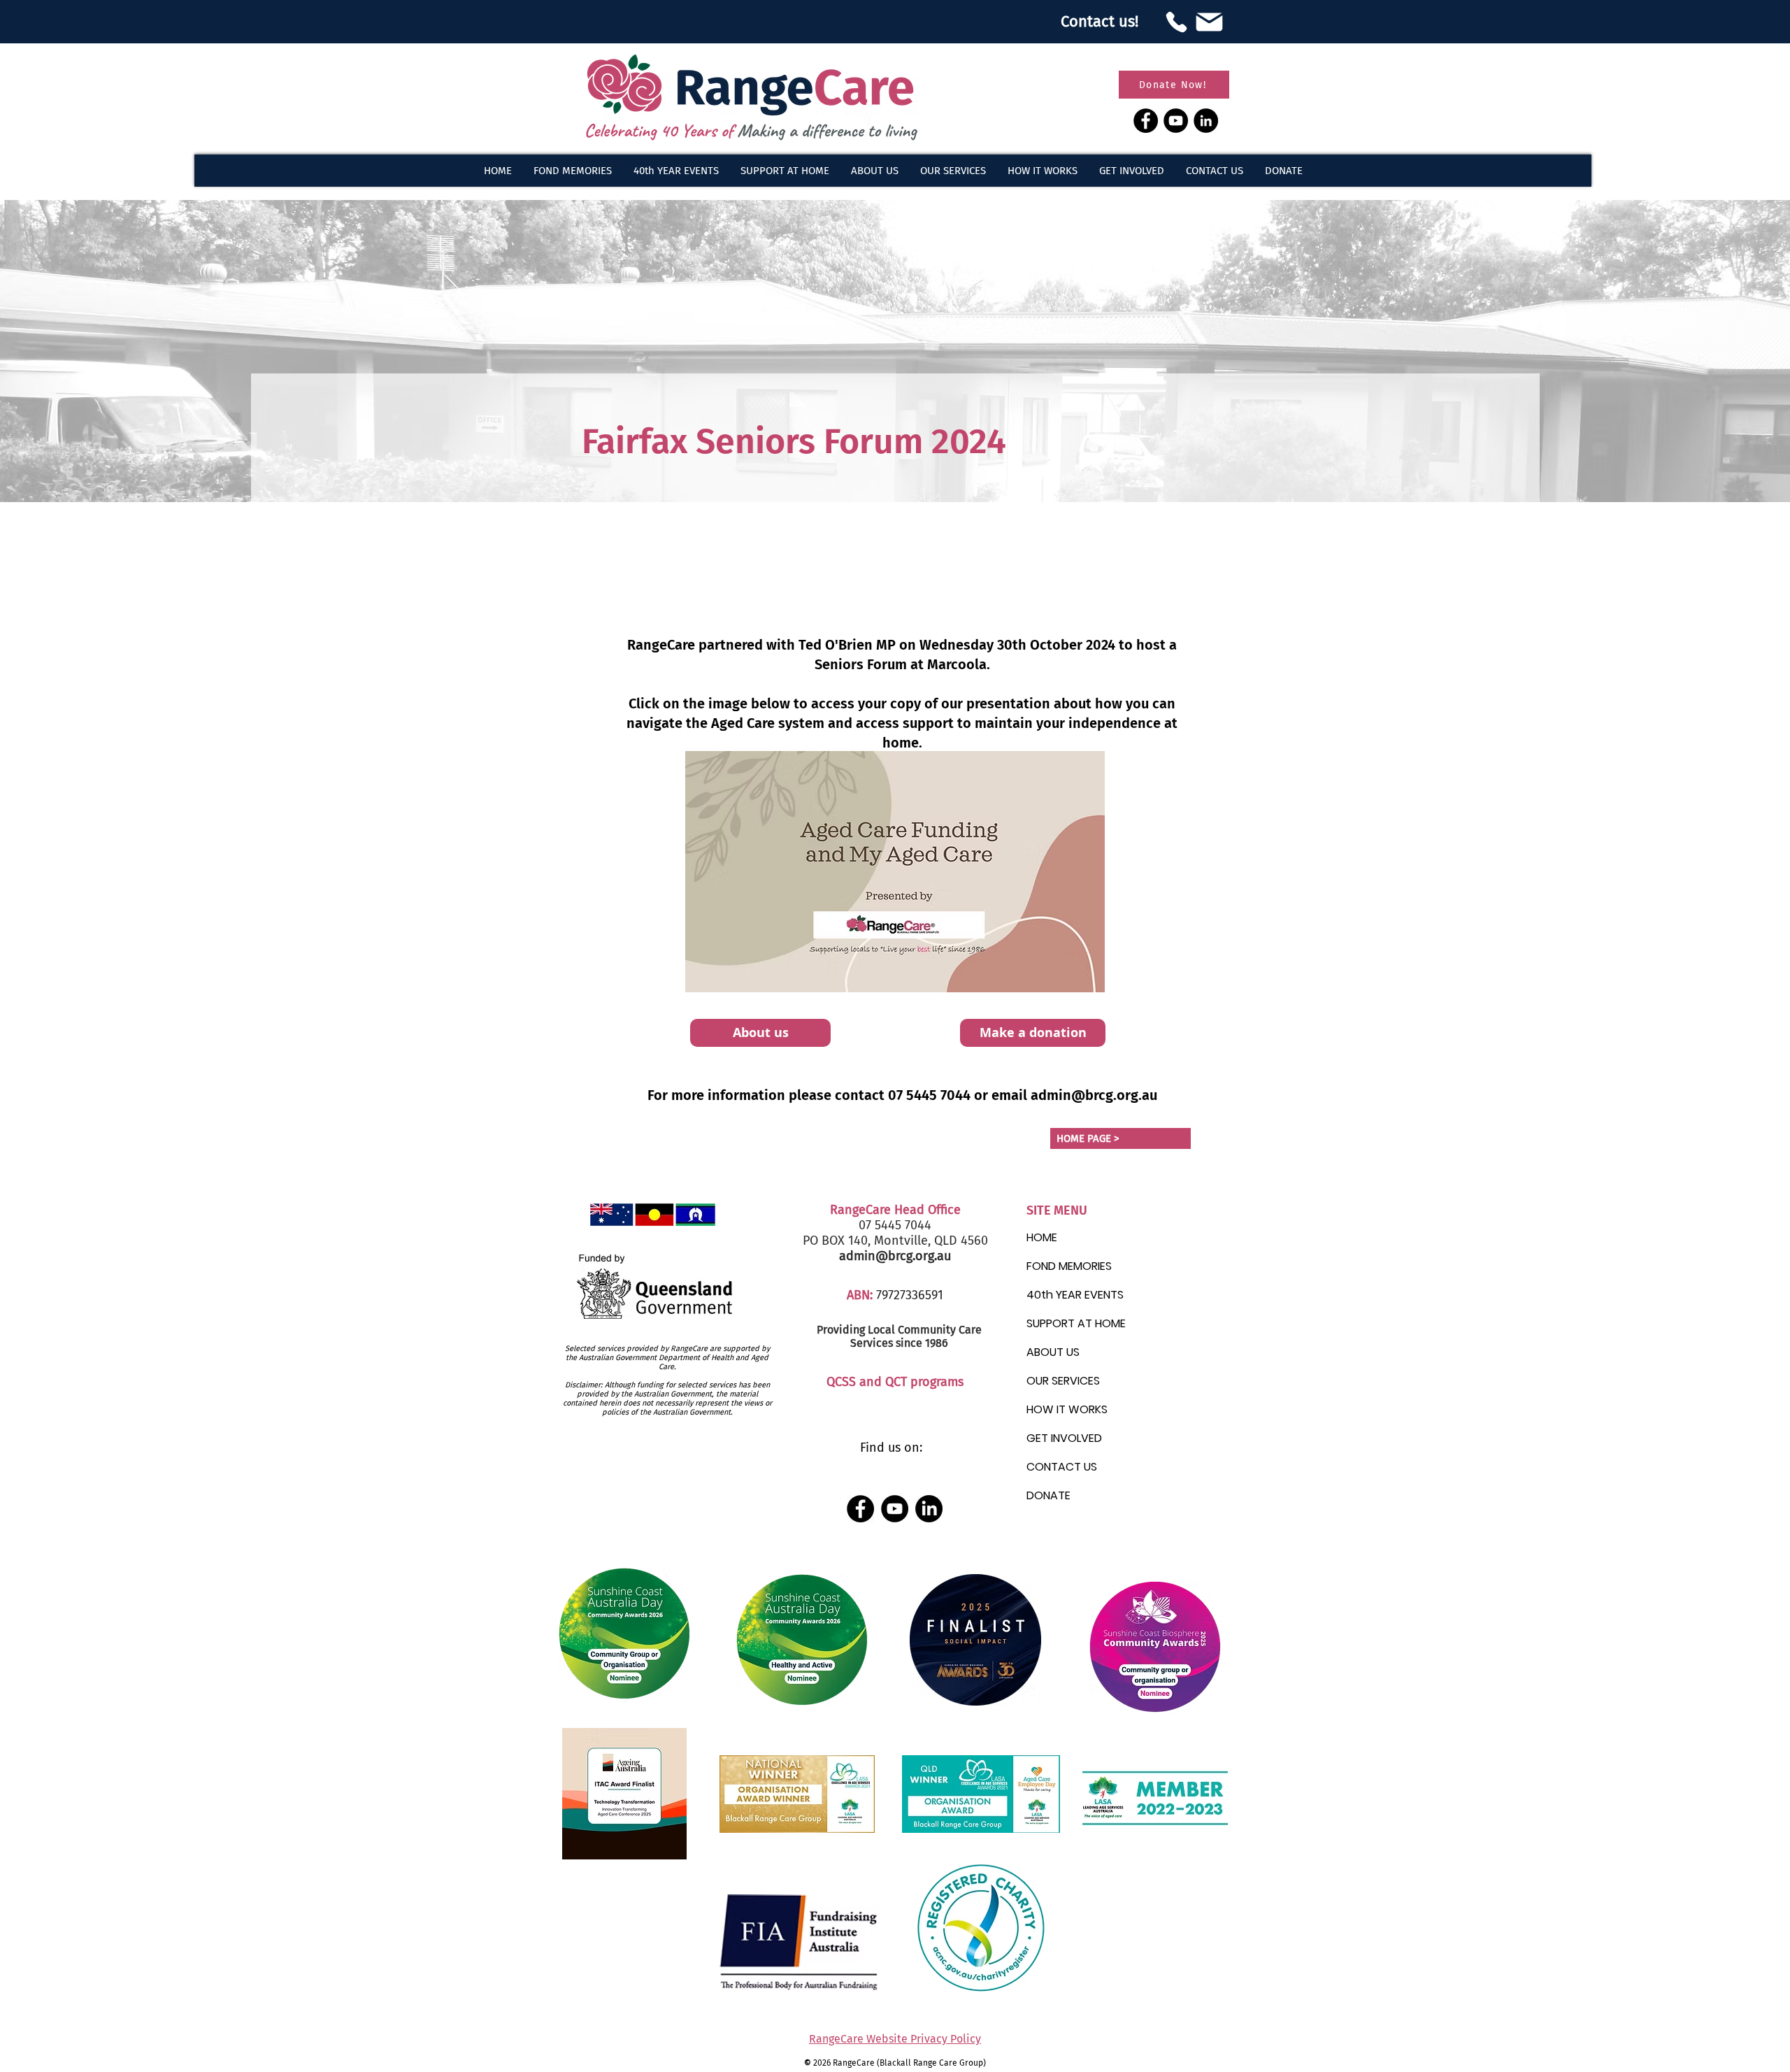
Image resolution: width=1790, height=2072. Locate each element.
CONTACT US (1062, 1467)
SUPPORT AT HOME (1076, 1323)
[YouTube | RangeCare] (895, 1509)
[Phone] (1176, 22)
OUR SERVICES (1063, 1381)
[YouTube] (1176, 121)
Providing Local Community (886, 1330)
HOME (1042, 1237)
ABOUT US (1053, 1352)
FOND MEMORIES (1069, 1266)
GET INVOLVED (1064, 1438)
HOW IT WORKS (1067, 1409)
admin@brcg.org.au (1094, 1095)
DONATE (1048, 1495)
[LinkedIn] (1206, 121)
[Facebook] (1146, 121)
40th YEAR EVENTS (1075, 1295)
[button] (874, 171)
